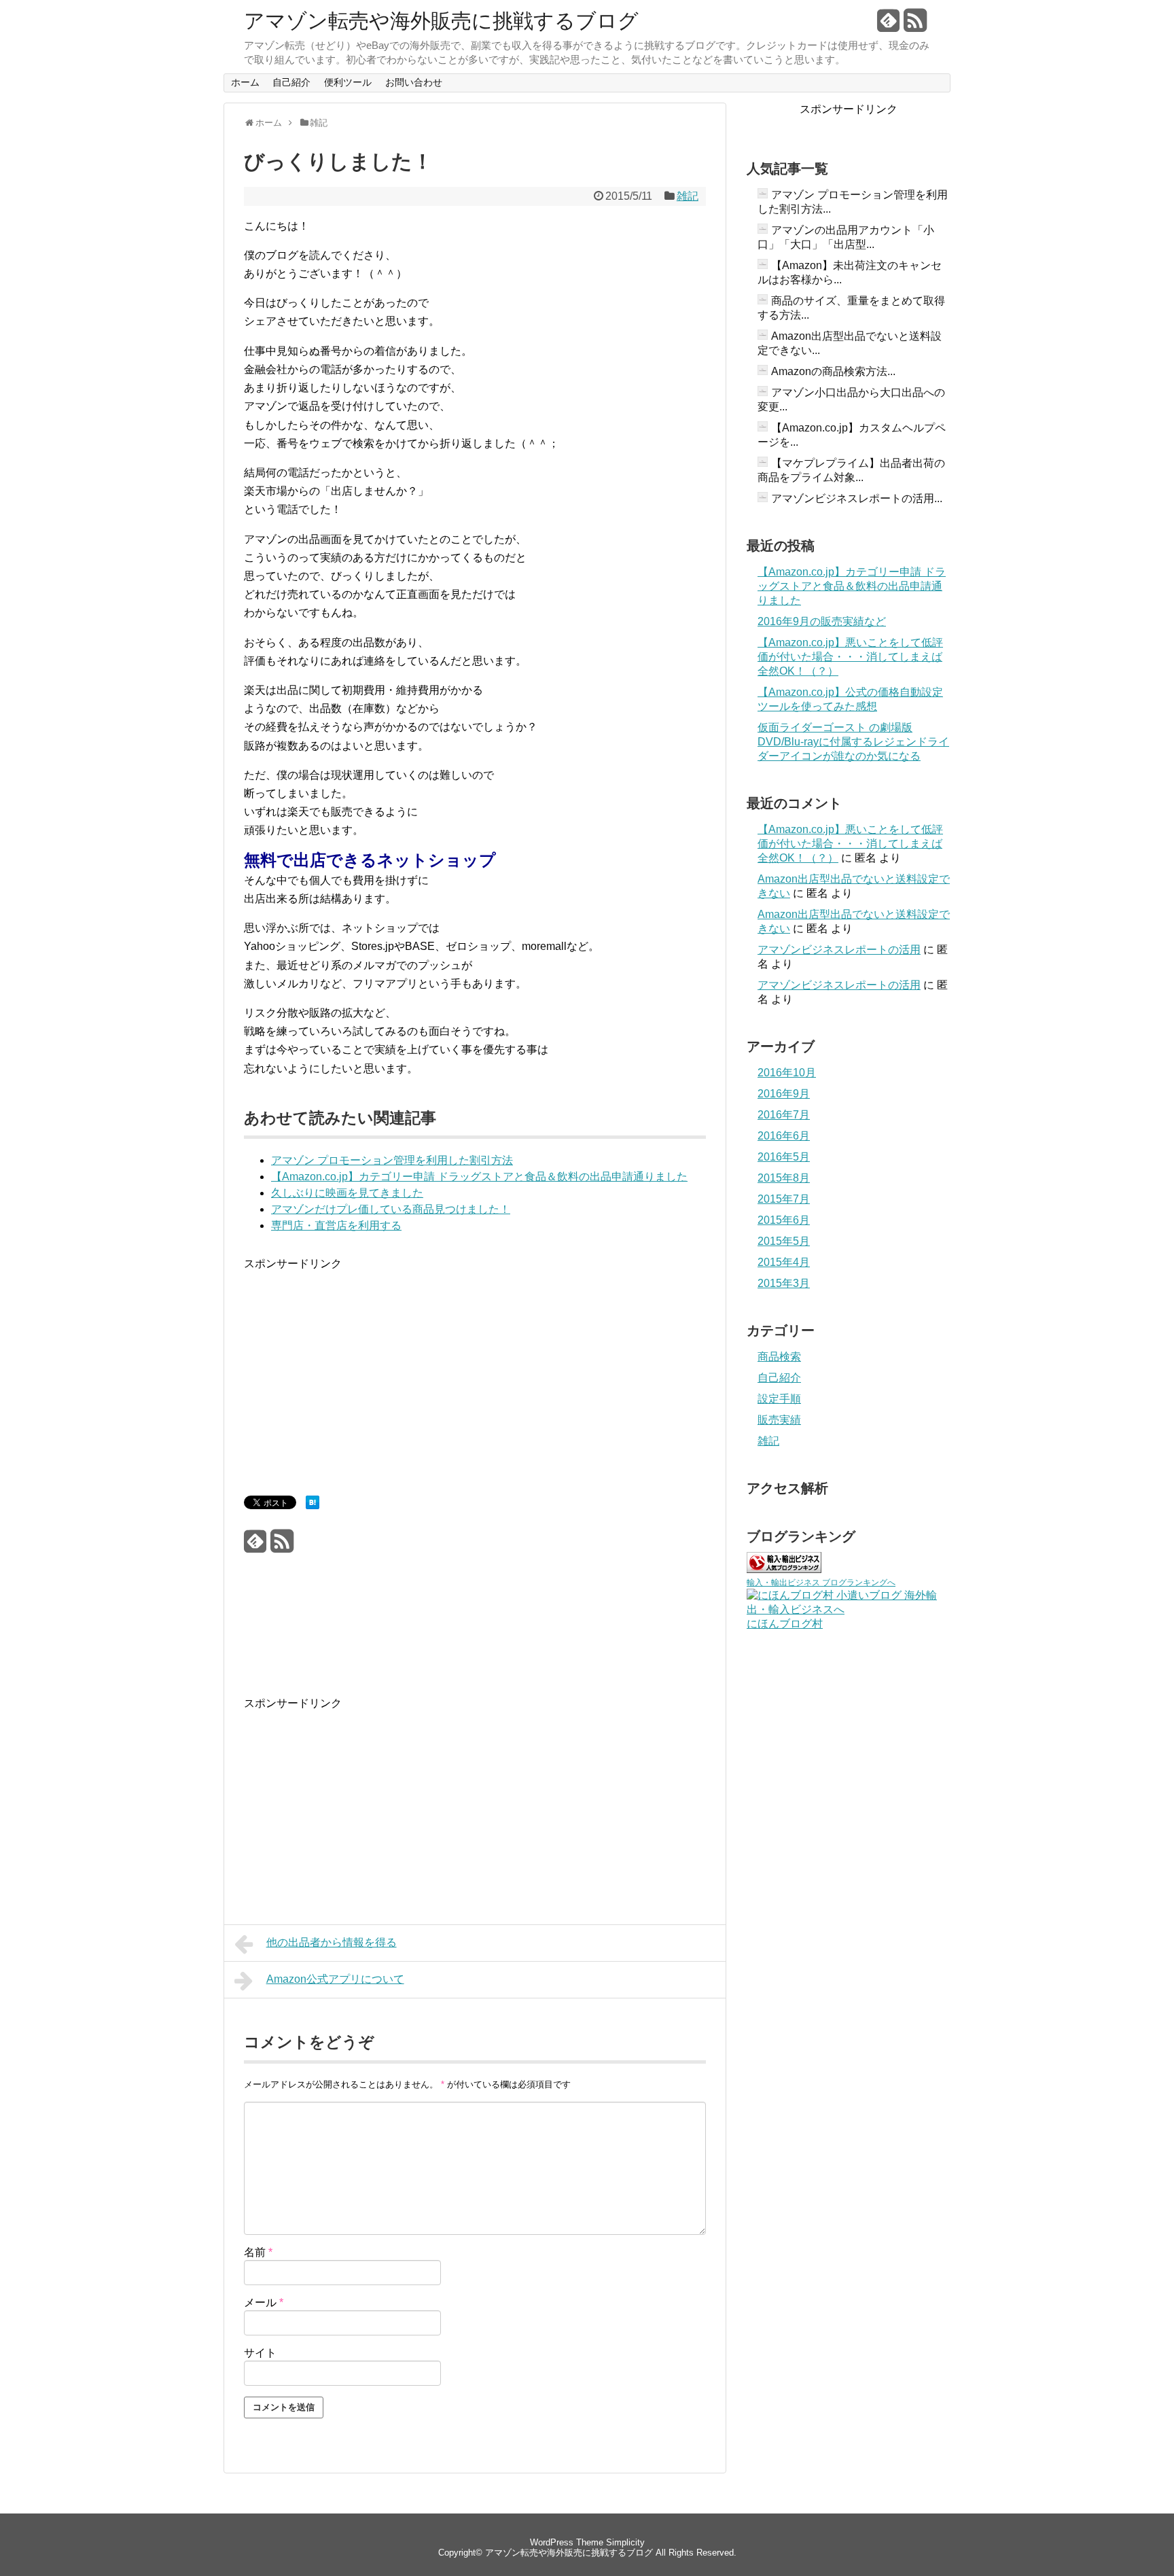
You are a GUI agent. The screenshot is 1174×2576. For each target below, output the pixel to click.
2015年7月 (784, 1199)
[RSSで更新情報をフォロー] (915, 25)
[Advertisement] (358, 1368)
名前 (258, 2252)
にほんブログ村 (785, 1624)
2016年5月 (784, 1157)
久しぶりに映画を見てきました (347, 1193)
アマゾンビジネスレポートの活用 (839, 950)
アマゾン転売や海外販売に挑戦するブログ (441, 21)
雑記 (688, 196)
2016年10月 (787, 1073)
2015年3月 (784, 1283)
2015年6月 (784, 1220)
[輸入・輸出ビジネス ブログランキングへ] (784, 1569)
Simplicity (625, 2542)
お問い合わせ (414, 82)
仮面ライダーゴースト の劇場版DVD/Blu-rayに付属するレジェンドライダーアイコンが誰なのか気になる (853, 742)
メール (264, 2302)
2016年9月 (784, 1094)
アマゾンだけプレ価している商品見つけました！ (391, 1209)
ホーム (245, 82)
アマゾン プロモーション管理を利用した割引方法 (392, 1160)
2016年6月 (784, 1136)
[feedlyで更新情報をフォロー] (889, 25)
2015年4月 (784, 1262)
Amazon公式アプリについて (335, 1979)
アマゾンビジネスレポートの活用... (857, 498)
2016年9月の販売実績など (822, 621)
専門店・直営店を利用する (336, 1225)
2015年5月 (784, 1241)
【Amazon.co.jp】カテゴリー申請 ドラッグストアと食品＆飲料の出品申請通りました (479, 1177)
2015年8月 (784, 1178)
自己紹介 (291, 82)
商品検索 (779, 1357)
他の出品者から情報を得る (332, 1942)
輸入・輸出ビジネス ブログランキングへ (821, 1583)
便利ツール (348, 82)
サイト (260, 2353)
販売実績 (779, 1420)
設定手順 (779, 1399)
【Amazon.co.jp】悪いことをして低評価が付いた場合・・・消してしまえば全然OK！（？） (850, 657)
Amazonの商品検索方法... (833, 371)
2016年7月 (784, 1115)
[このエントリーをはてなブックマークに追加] (313, 1505)
